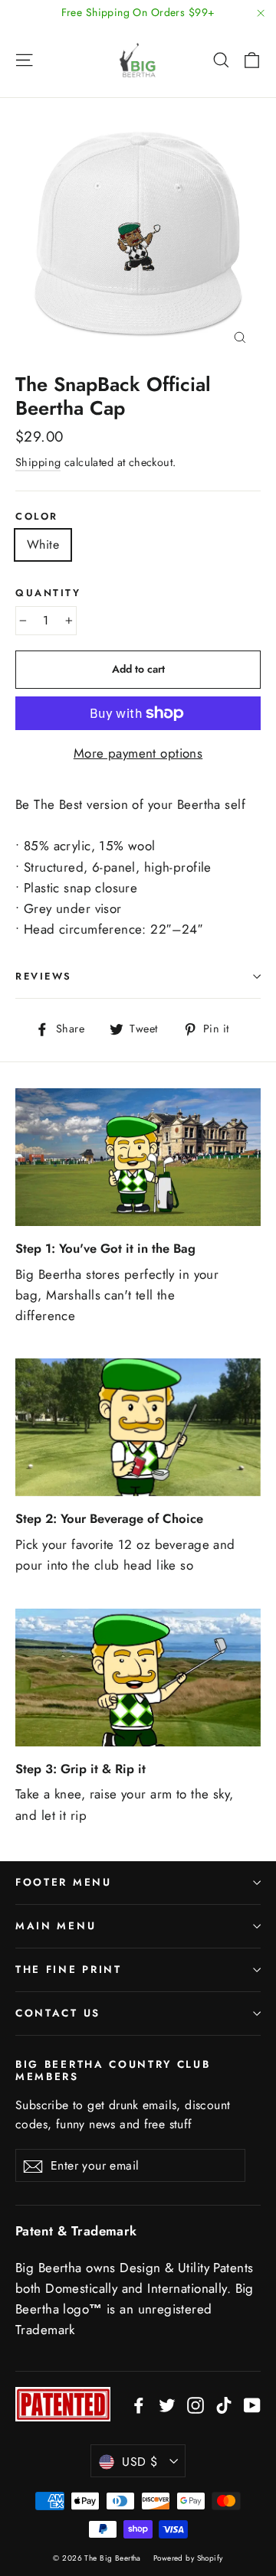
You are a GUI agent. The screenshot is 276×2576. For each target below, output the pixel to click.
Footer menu (64, 1882)
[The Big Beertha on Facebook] (139, 2404)
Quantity (48, 593)
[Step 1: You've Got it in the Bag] (138, 1157)
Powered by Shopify (188, 2558)
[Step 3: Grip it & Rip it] (138, 1678)
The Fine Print (69, 1969)
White (43, 545)
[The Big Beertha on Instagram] (195, 2404)
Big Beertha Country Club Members (113, 2070)
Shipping (38, 462)
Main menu (56, 1926)
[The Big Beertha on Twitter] (167, 2404)
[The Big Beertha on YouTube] (252, 2404)
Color (37, 516)
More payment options (138, 753)
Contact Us (58, 2013)
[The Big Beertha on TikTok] (224, 2404)
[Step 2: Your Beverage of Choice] (138, 1427)
